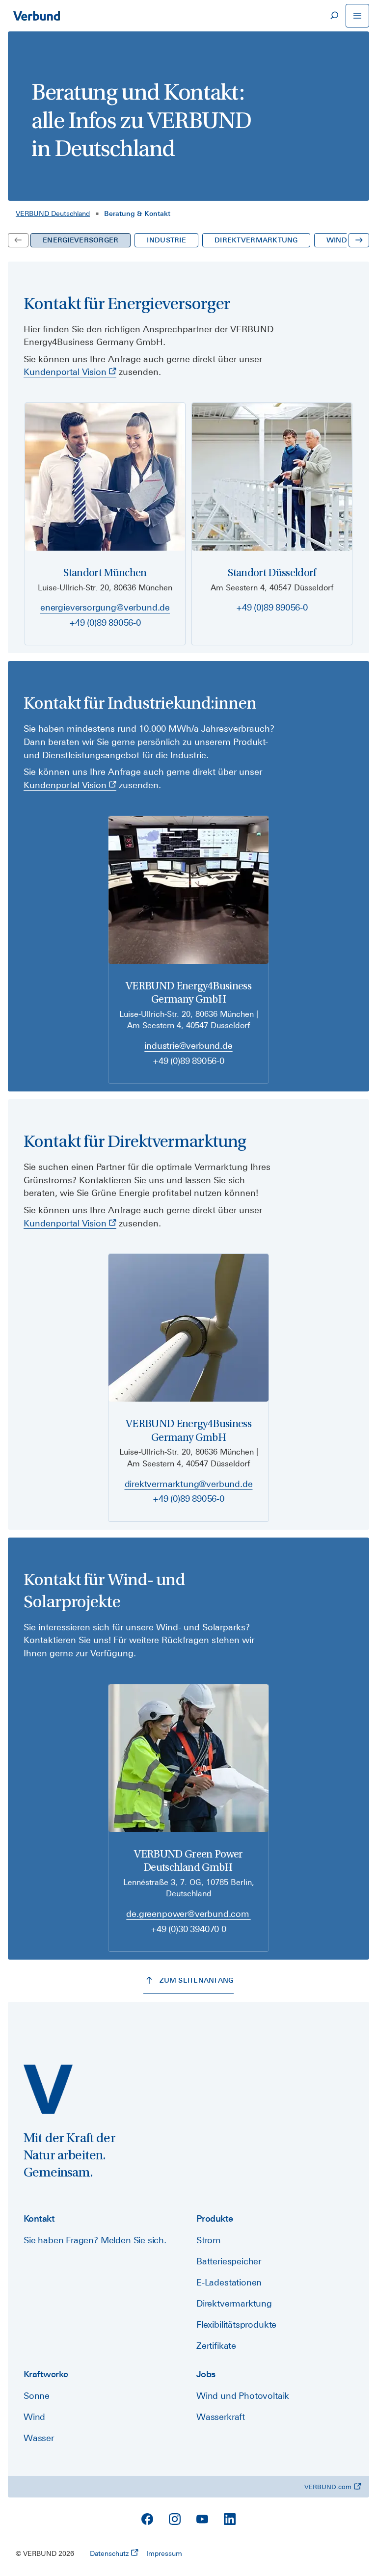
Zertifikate (216, 2346)
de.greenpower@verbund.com (188, 1914)
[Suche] (334, 16)
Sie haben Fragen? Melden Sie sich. (95, 2240)
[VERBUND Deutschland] (48, 2089)
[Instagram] (175, 2519)
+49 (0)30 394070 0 (188, 1929)
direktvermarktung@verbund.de (189, 1484)
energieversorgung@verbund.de (105, 607)
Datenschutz (109, 2553)
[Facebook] (147, 2519)
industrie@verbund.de (188, 1046)
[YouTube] (202, 2519)
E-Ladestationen (229, 2282)
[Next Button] (359, 240)
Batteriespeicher (229, 2261)
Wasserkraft (221, 2417)
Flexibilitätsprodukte (236, 2324)
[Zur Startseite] (36, 16)
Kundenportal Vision (65, 372)
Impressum (164, 2553)
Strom (209, 2240)
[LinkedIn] (230, 2519)
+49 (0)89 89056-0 (105, 623)
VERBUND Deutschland (53, 213)
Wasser (39, 2438)
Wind (34, 2417)
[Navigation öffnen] (357, 16)
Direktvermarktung (234, 2303)
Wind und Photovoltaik (243, 2396)
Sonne (37, 2396)
